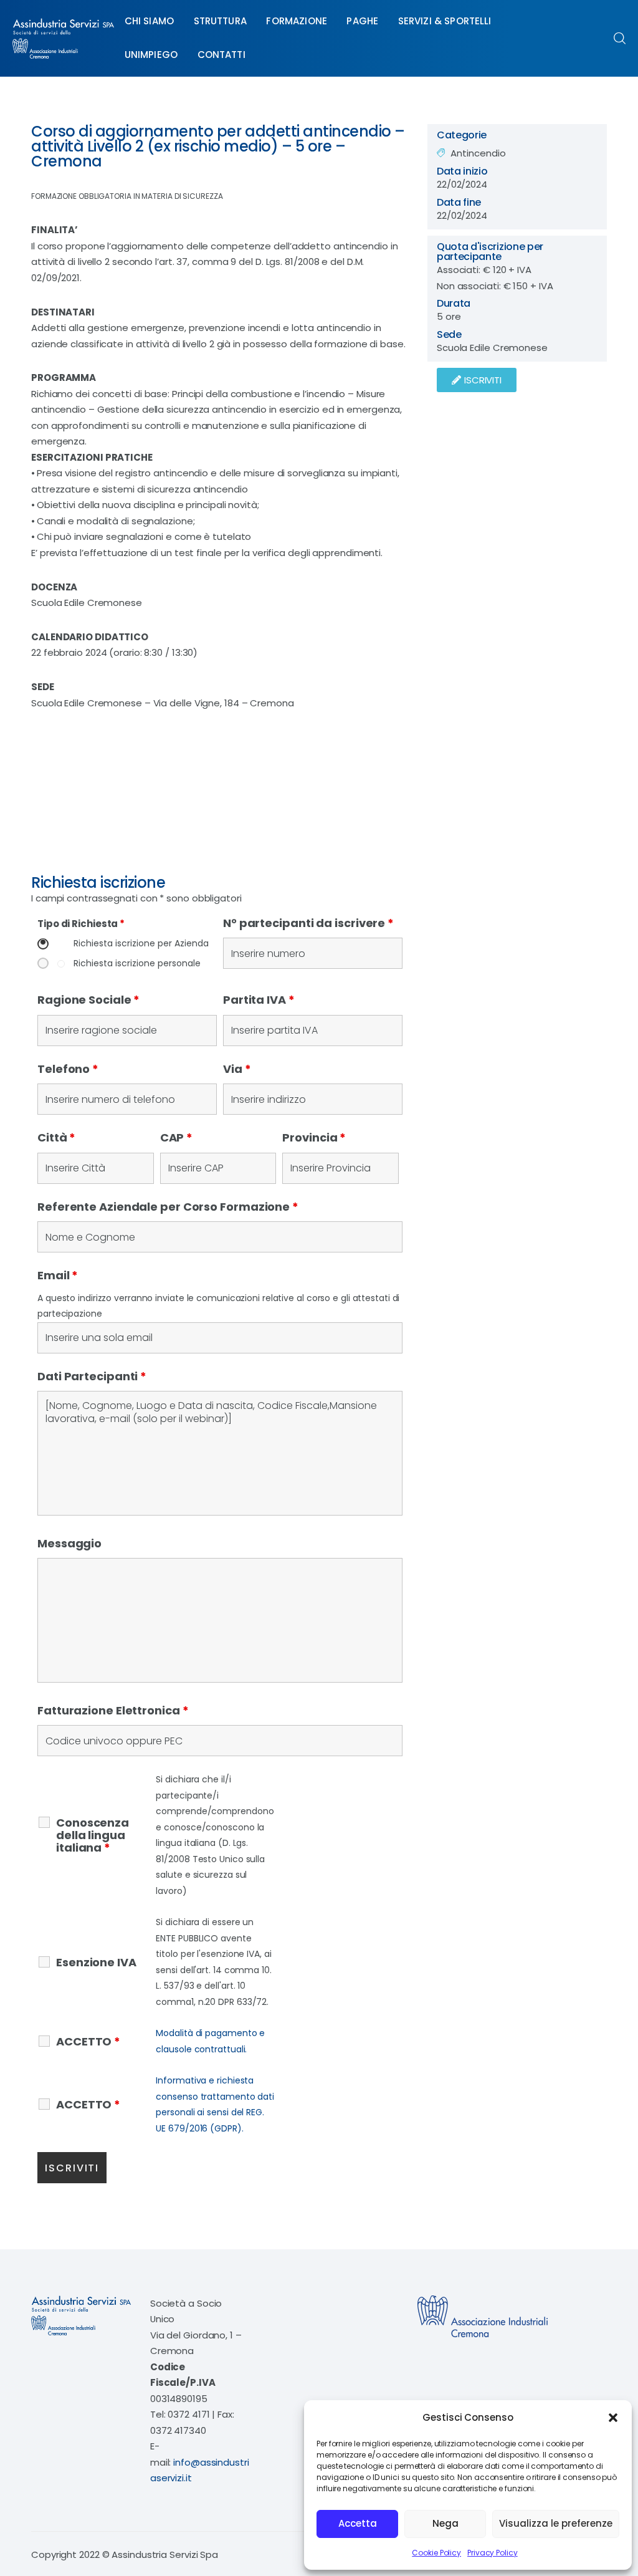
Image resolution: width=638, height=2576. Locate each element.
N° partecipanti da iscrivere (308, 923)
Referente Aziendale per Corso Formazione (168, 1207)
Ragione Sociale (88, 1000)
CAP (177, 1137)
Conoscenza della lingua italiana (93, 1835)
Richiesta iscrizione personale (137, 964)
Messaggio (69, 1543)
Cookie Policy (436, 2553)
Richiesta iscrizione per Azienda (141, 944)
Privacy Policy (493, 2553)
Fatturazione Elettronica (113, 1710)
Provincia (314, 1137)
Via (237, 1069)
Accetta (358, 2523)
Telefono (68, 1069)
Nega (445, 2523)
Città (56, 1137)
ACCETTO (88, 2042)
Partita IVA (259, 1000)
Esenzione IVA (96, 1963)
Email (58, 1275)
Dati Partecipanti (92, 1376)
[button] (613, 2418)
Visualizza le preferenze (556, 2523)
